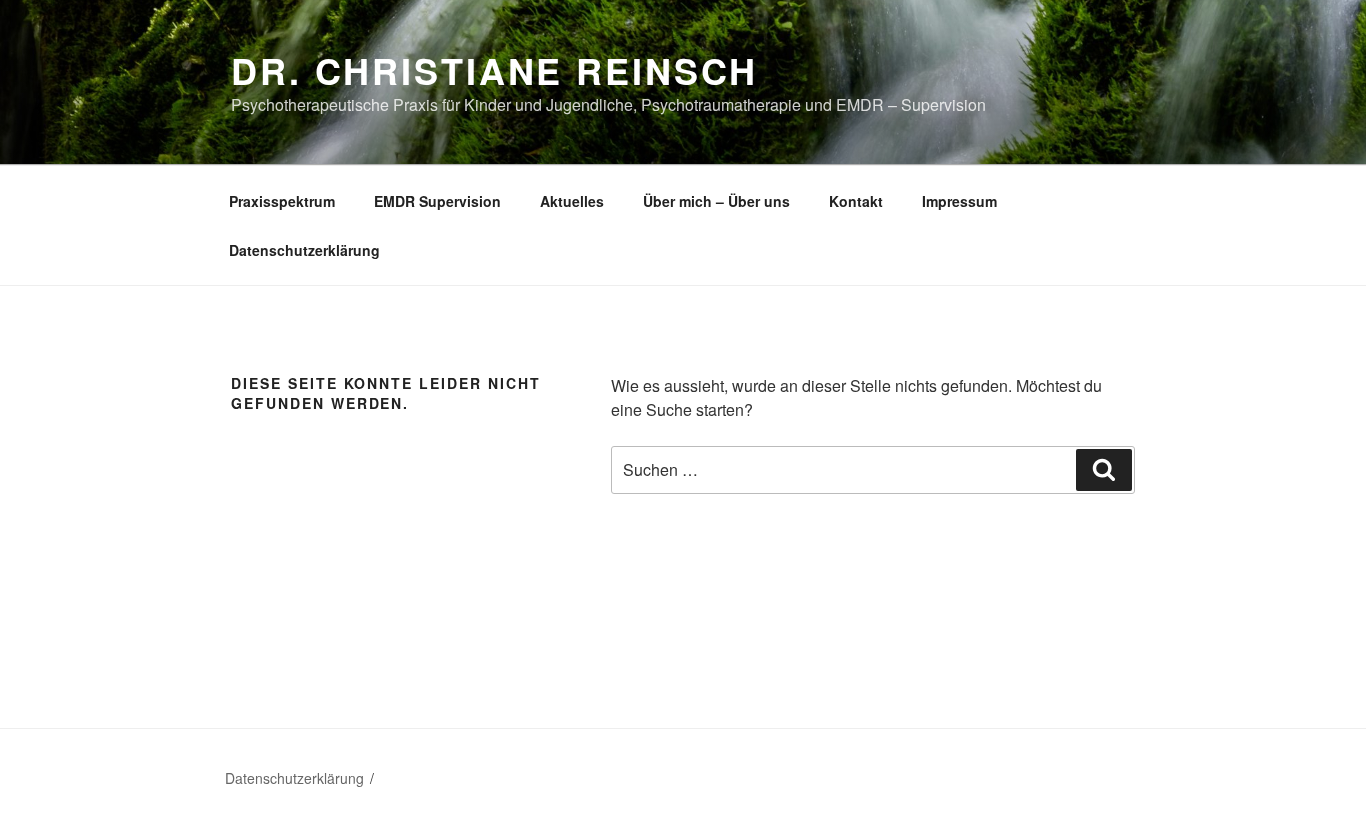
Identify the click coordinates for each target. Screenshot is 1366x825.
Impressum (959, 201)
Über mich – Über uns (716, 201)
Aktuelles (572, 201)
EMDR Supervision (437, 201)
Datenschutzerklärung (304, 250)
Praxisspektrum (282, 201)
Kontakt (856, 201)
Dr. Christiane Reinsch (494, 70)
